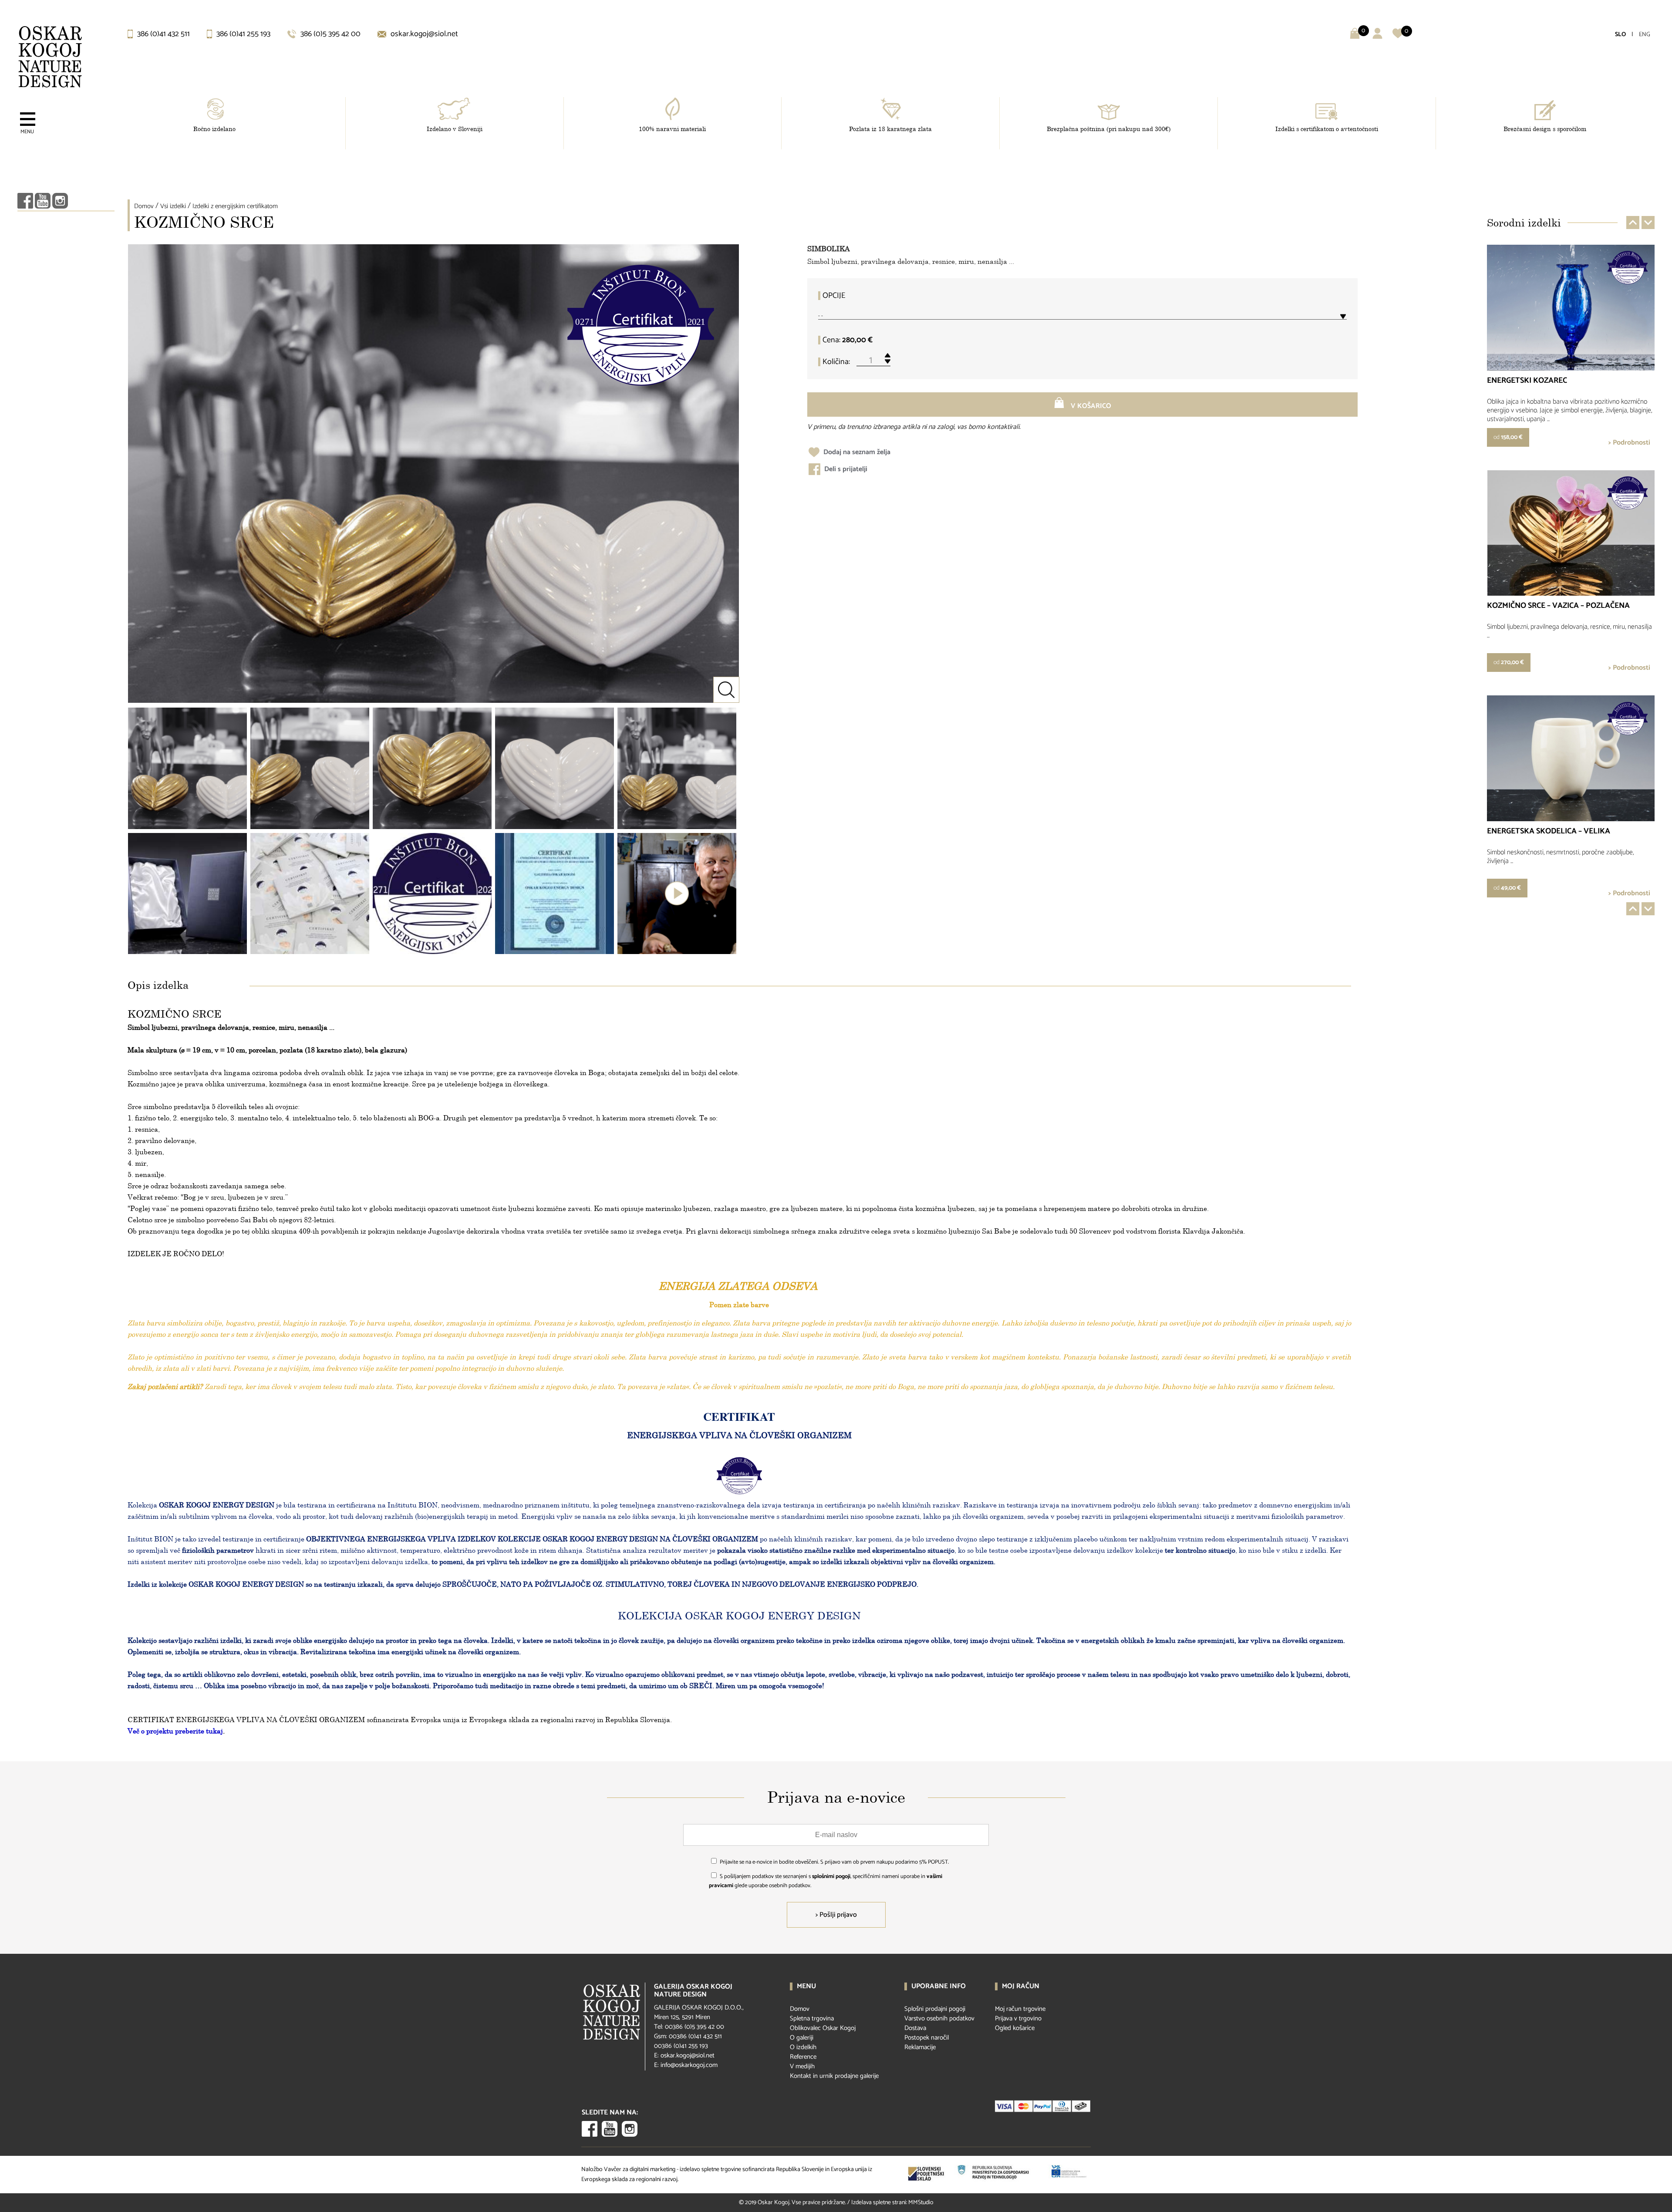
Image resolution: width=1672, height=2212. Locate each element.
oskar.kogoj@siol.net (423, 34)
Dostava (915, 2028)
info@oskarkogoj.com (689, 2065)
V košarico (1090, 406)
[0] (1398, 37)
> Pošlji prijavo (836, 1915)
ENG (1645, 35)
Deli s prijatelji (845, 469)
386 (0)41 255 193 (243, 34)
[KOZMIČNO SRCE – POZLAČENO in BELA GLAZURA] (187, 768)
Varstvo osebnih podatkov (939, 2018)
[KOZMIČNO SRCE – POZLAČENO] (432, 768)
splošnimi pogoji (831, 1876)
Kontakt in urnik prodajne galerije (834, 2076)
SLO (1620, 35)
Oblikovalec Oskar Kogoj (823, 2028)
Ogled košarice (1015, 2028)
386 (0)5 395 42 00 (330, 34)
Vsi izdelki (173, 206)
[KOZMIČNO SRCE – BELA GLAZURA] (555, 768)
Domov (144, 206)
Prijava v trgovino (1018, 2018)
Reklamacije (920, 2047)
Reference (803, 2057)
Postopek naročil (927, 2038)
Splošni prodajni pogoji (935, 2009)
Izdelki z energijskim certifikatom (235, 206)
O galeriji (802, 2038)
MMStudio (921, 2203)
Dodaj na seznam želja (856, 452)
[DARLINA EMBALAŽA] (187, 894)
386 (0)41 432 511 (163, 34)
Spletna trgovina (812, 2018)
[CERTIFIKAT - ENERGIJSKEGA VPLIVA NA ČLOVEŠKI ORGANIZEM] (310, 894)
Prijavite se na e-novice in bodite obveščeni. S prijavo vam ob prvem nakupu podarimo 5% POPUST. (834, 1862)
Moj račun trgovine (1020, 2009)
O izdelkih (803, 2047)
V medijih (802, 2066)
